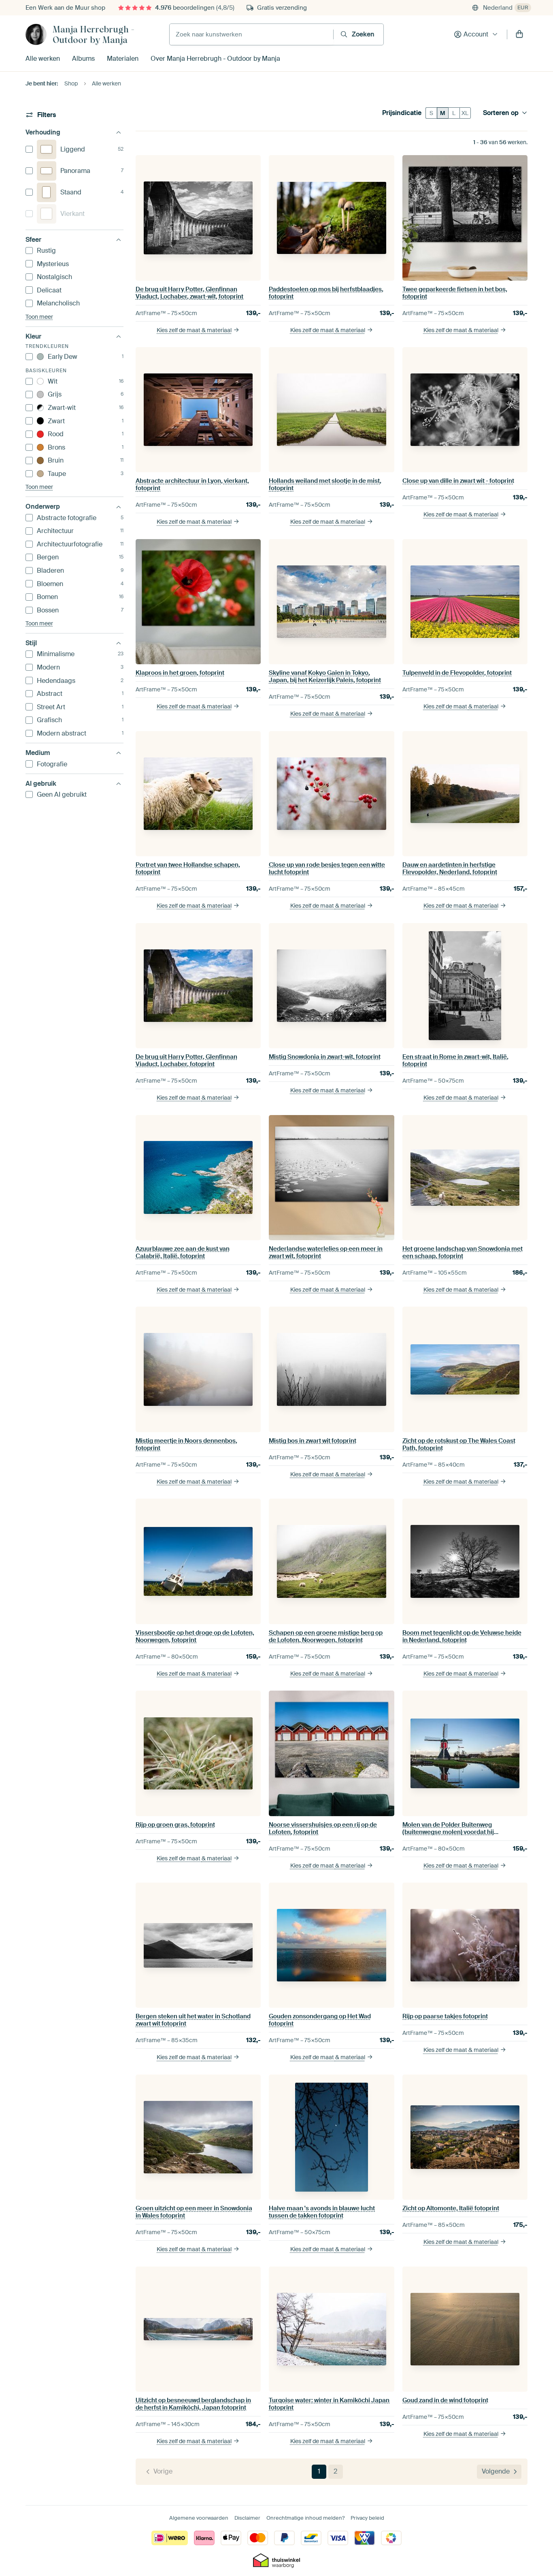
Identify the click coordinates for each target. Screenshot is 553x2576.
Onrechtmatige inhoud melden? (305, 2518)
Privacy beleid (367, 2518)
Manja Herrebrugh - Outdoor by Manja (94, 34)
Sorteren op (501, 113)
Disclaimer (247, 2518)
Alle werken (43, 59)
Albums (83, 59)
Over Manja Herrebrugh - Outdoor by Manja (215, 59)
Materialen (123, 59)
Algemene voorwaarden (199, 2518)
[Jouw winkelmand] (519, 34)
